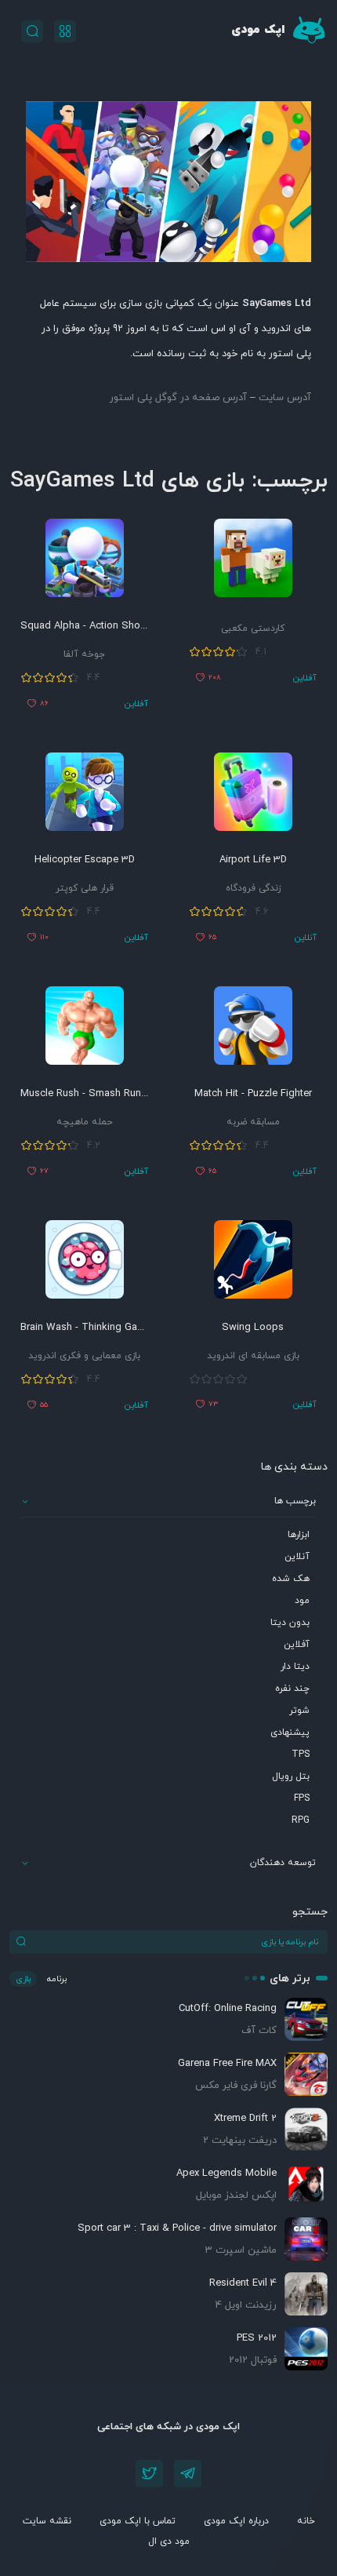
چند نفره (292, 1689)
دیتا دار (295, 1667)
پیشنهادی (290, 1733)
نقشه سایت (47, 2521)
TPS (301, 1754)
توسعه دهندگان (283, 1863)
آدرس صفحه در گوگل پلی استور (178, 398)
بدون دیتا (290, 1623)
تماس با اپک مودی (138, 2521)
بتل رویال (291, 1776)
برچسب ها (295, 1501)
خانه (306, 2521)
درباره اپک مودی (236, 2521)
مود (302, 1601)
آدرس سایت (285, 398)
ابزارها (299, 1535)
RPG (301, 1820)
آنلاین (297, 1557)
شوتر (299, 1711)
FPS (302, 1798)
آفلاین (297, 1645)
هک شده (291, 1579)
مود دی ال (169, 2541)
